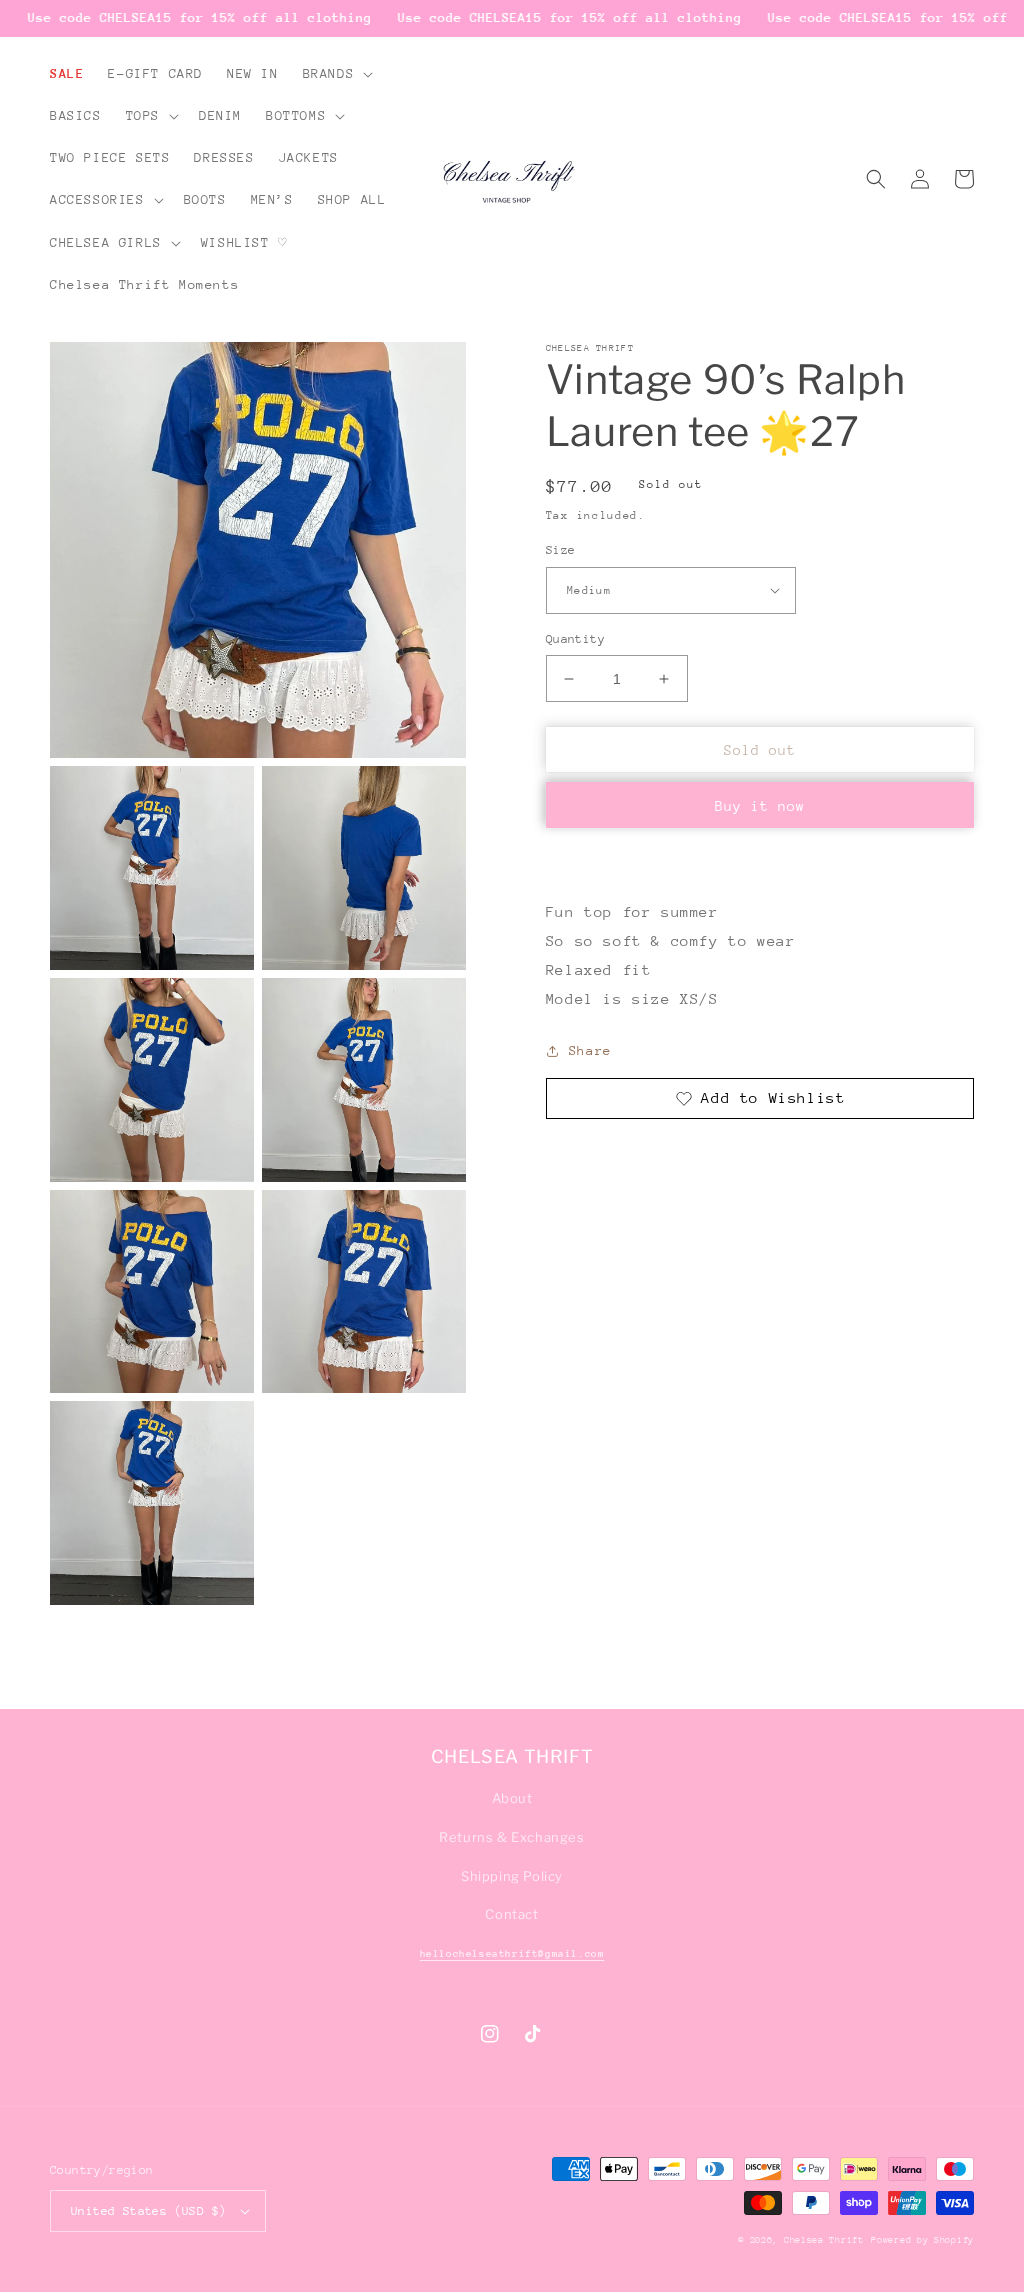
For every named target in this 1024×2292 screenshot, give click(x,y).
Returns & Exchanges (511, 1837)
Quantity (575, 639)
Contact (511, 1914)
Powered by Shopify (922, 2239)
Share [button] (590, 1050)
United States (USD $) (148, 2211)
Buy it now (760, 806)
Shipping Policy (512, 1876)
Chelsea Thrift (824, 2239)
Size (561, 550)
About (512, 1798)
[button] (336, 74)
